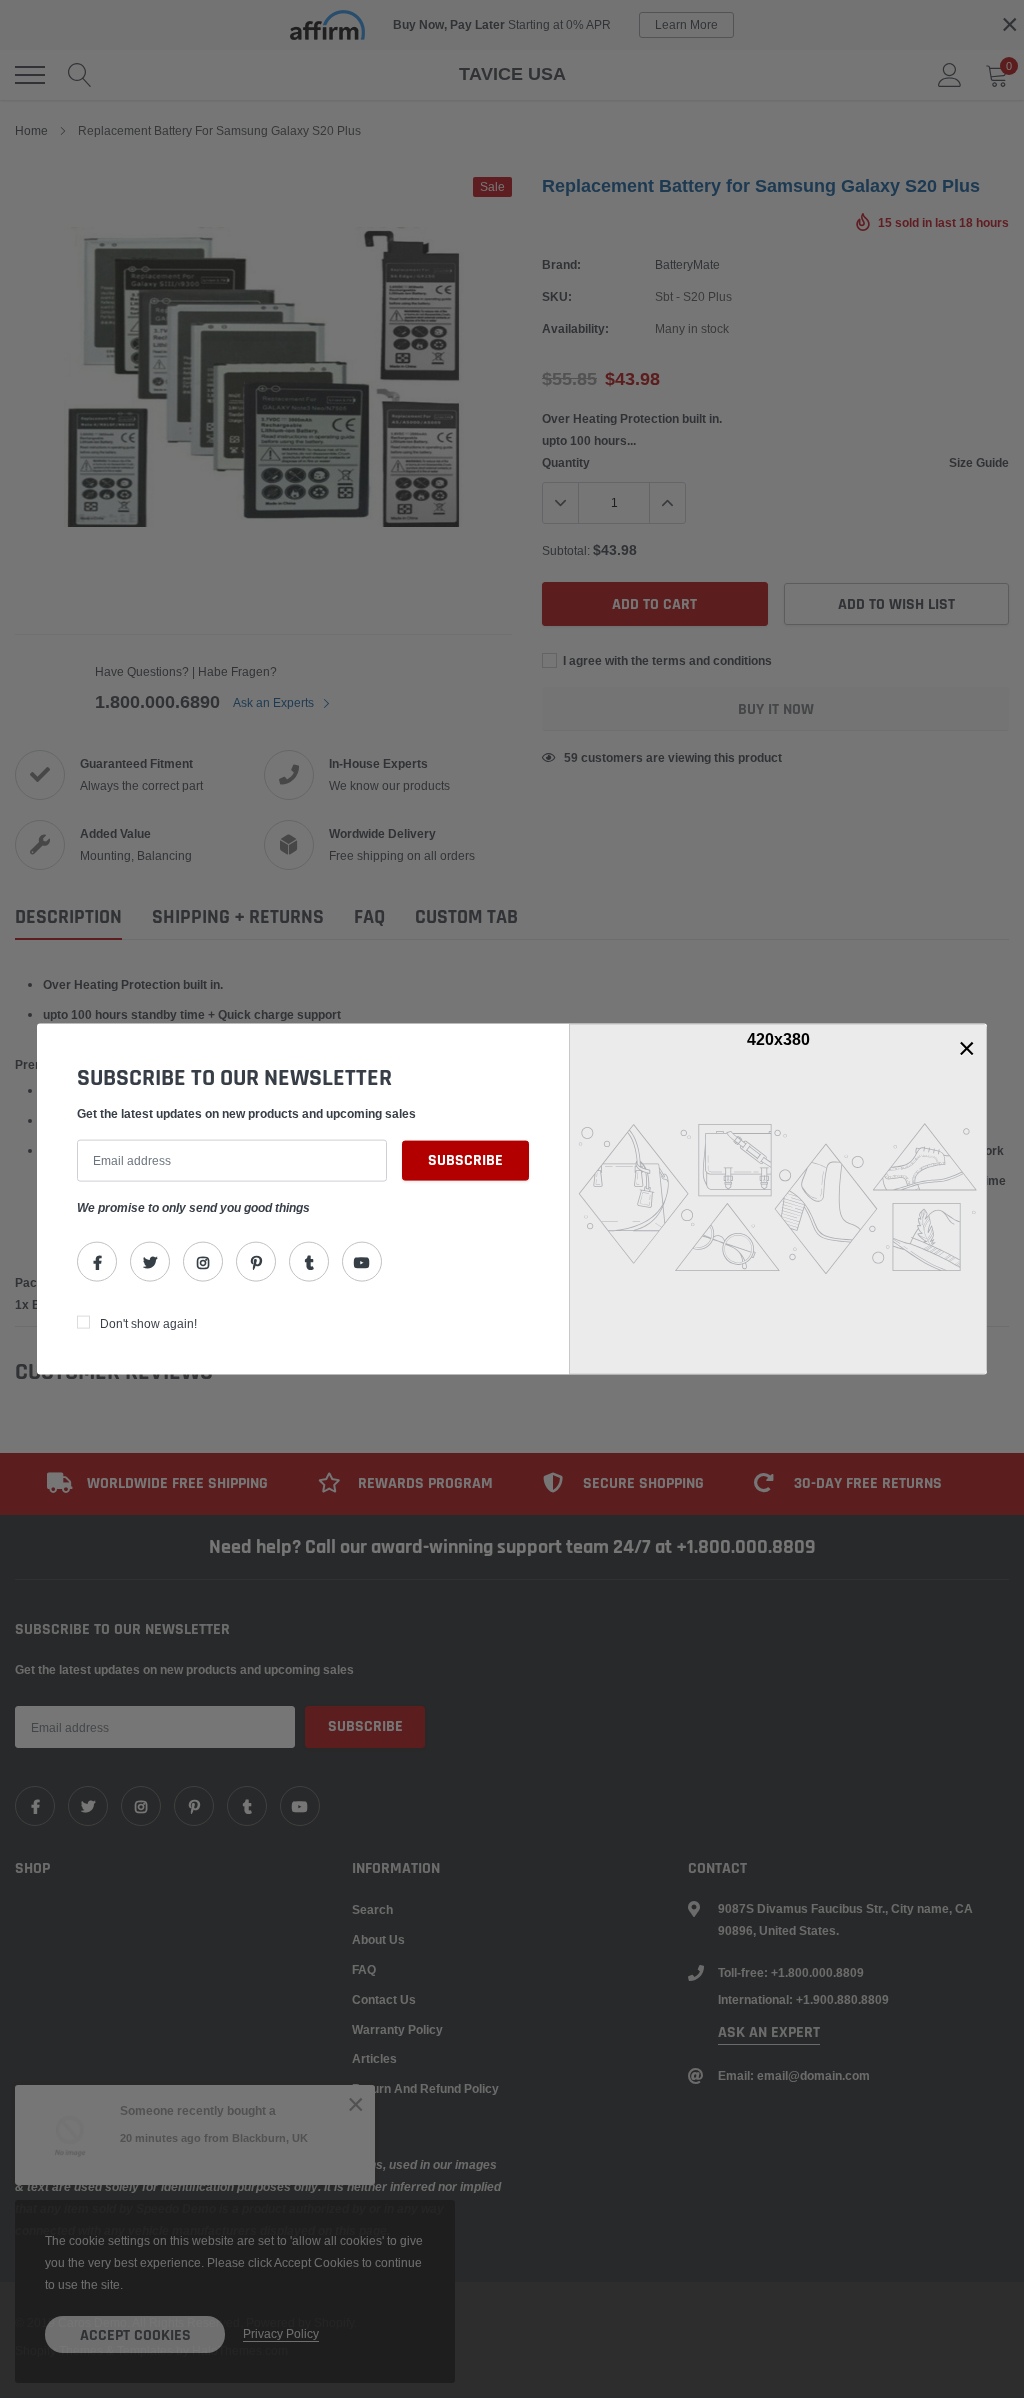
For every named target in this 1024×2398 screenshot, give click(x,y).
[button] (967, 1049)
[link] (97, 1261)
